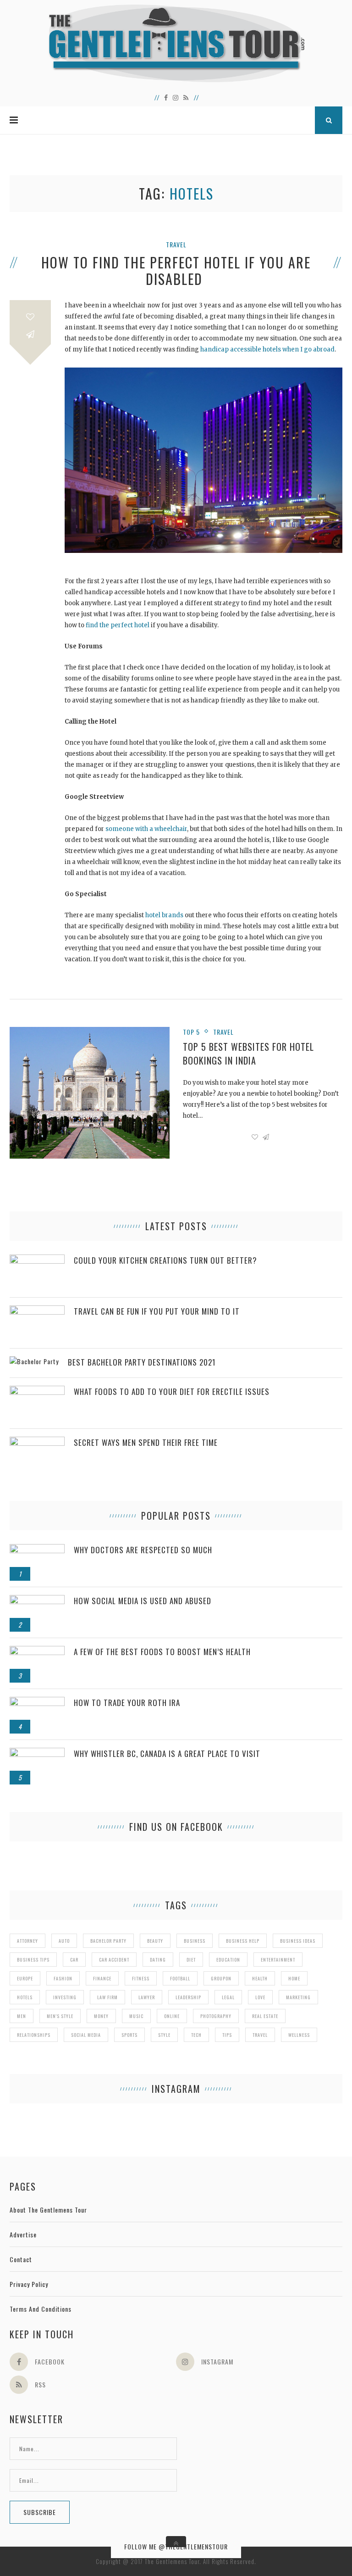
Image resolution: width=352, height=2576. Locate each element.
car (74, 1960)
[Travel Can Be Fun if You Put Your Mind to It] (37, 1310)
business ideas (298, 1941)
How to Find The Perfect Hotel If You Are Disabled (176, 271)
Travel (176, 244)
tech (196, 2035)
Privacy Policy (29, 2284)
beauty (155, 1941)
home (294, 1978)
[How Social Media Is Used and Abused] (37, 1600)
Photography (216, 2016)
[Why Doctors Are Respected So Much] (37, 1549)
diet (191, 1960)
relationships (34, 2035)
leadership (188, 1997)
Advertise (23, 2234)
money (101, 2016)
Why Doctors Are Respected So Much (143, 1550)
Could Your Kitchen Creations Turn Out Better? (165, 1260)
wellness (299, 2035)
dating (158, 1960)
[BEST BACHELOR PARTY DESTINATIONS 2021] (34, 1361)
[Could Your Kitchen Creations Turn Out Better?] (37, 1259)
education (228, 1960)
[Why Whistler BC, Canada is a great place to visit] (37, 1753)
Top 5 (191, 1032)
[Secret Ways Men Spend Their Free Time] (37, 1441)
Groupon (221, 1978)
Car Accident (114, 1960)
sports (129, 2035)
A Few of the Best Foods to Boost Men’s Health (162, 1652)
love (260, 1997)
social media (86, 2035)
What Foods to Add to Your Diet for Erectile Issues (172, 1391)
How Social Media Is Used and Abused (143, 1601)
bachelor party (108, 1941)
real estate (265, 2016)
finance (102, 1978)
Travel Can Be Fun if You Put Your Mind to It (157, 1311)
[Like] (30, 317)
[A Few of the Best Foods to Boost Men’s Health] (37, 1651)
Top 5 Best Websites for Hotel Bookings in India (248, 1054)
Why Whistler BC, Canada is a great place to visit (167, 1754)
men (22, 2016)
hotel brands (164, 915)
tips (227, 2035)
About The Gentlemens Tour (48, 2210)
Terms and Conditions (41, 2309)
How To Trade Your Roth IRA (127, 1703)
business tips (33, 1960)
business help (243, 1941)
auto (64, 1941)
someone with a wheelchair (146, 829)
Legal (228, 1997)
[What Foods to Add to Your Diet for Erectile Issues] (37, 1391)
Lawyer (147, 1997)
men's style (60, 2016)
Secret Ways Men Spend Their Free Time (146, 1442)
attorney (27, 1941)
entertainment (278, 1960)
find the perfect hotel (118, 625)
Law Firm (107, 1997)
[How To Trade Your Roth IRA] (37, 1702)
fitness (141, 1978)
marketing (298, 1997)
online (172, 2016)
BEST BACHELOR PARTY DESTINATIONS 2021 (142, 1362)
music (136, 2016)
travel (260, 2035)
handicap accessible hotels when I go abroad (267, 349)
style (164, 2035)
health (260, 1978)
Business (195, 1941)
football (180, 1978)
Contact (21, 2259)
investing (65, 1997)
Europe (25, 1978)
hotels (25, 1997)
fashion (63, 1978)
